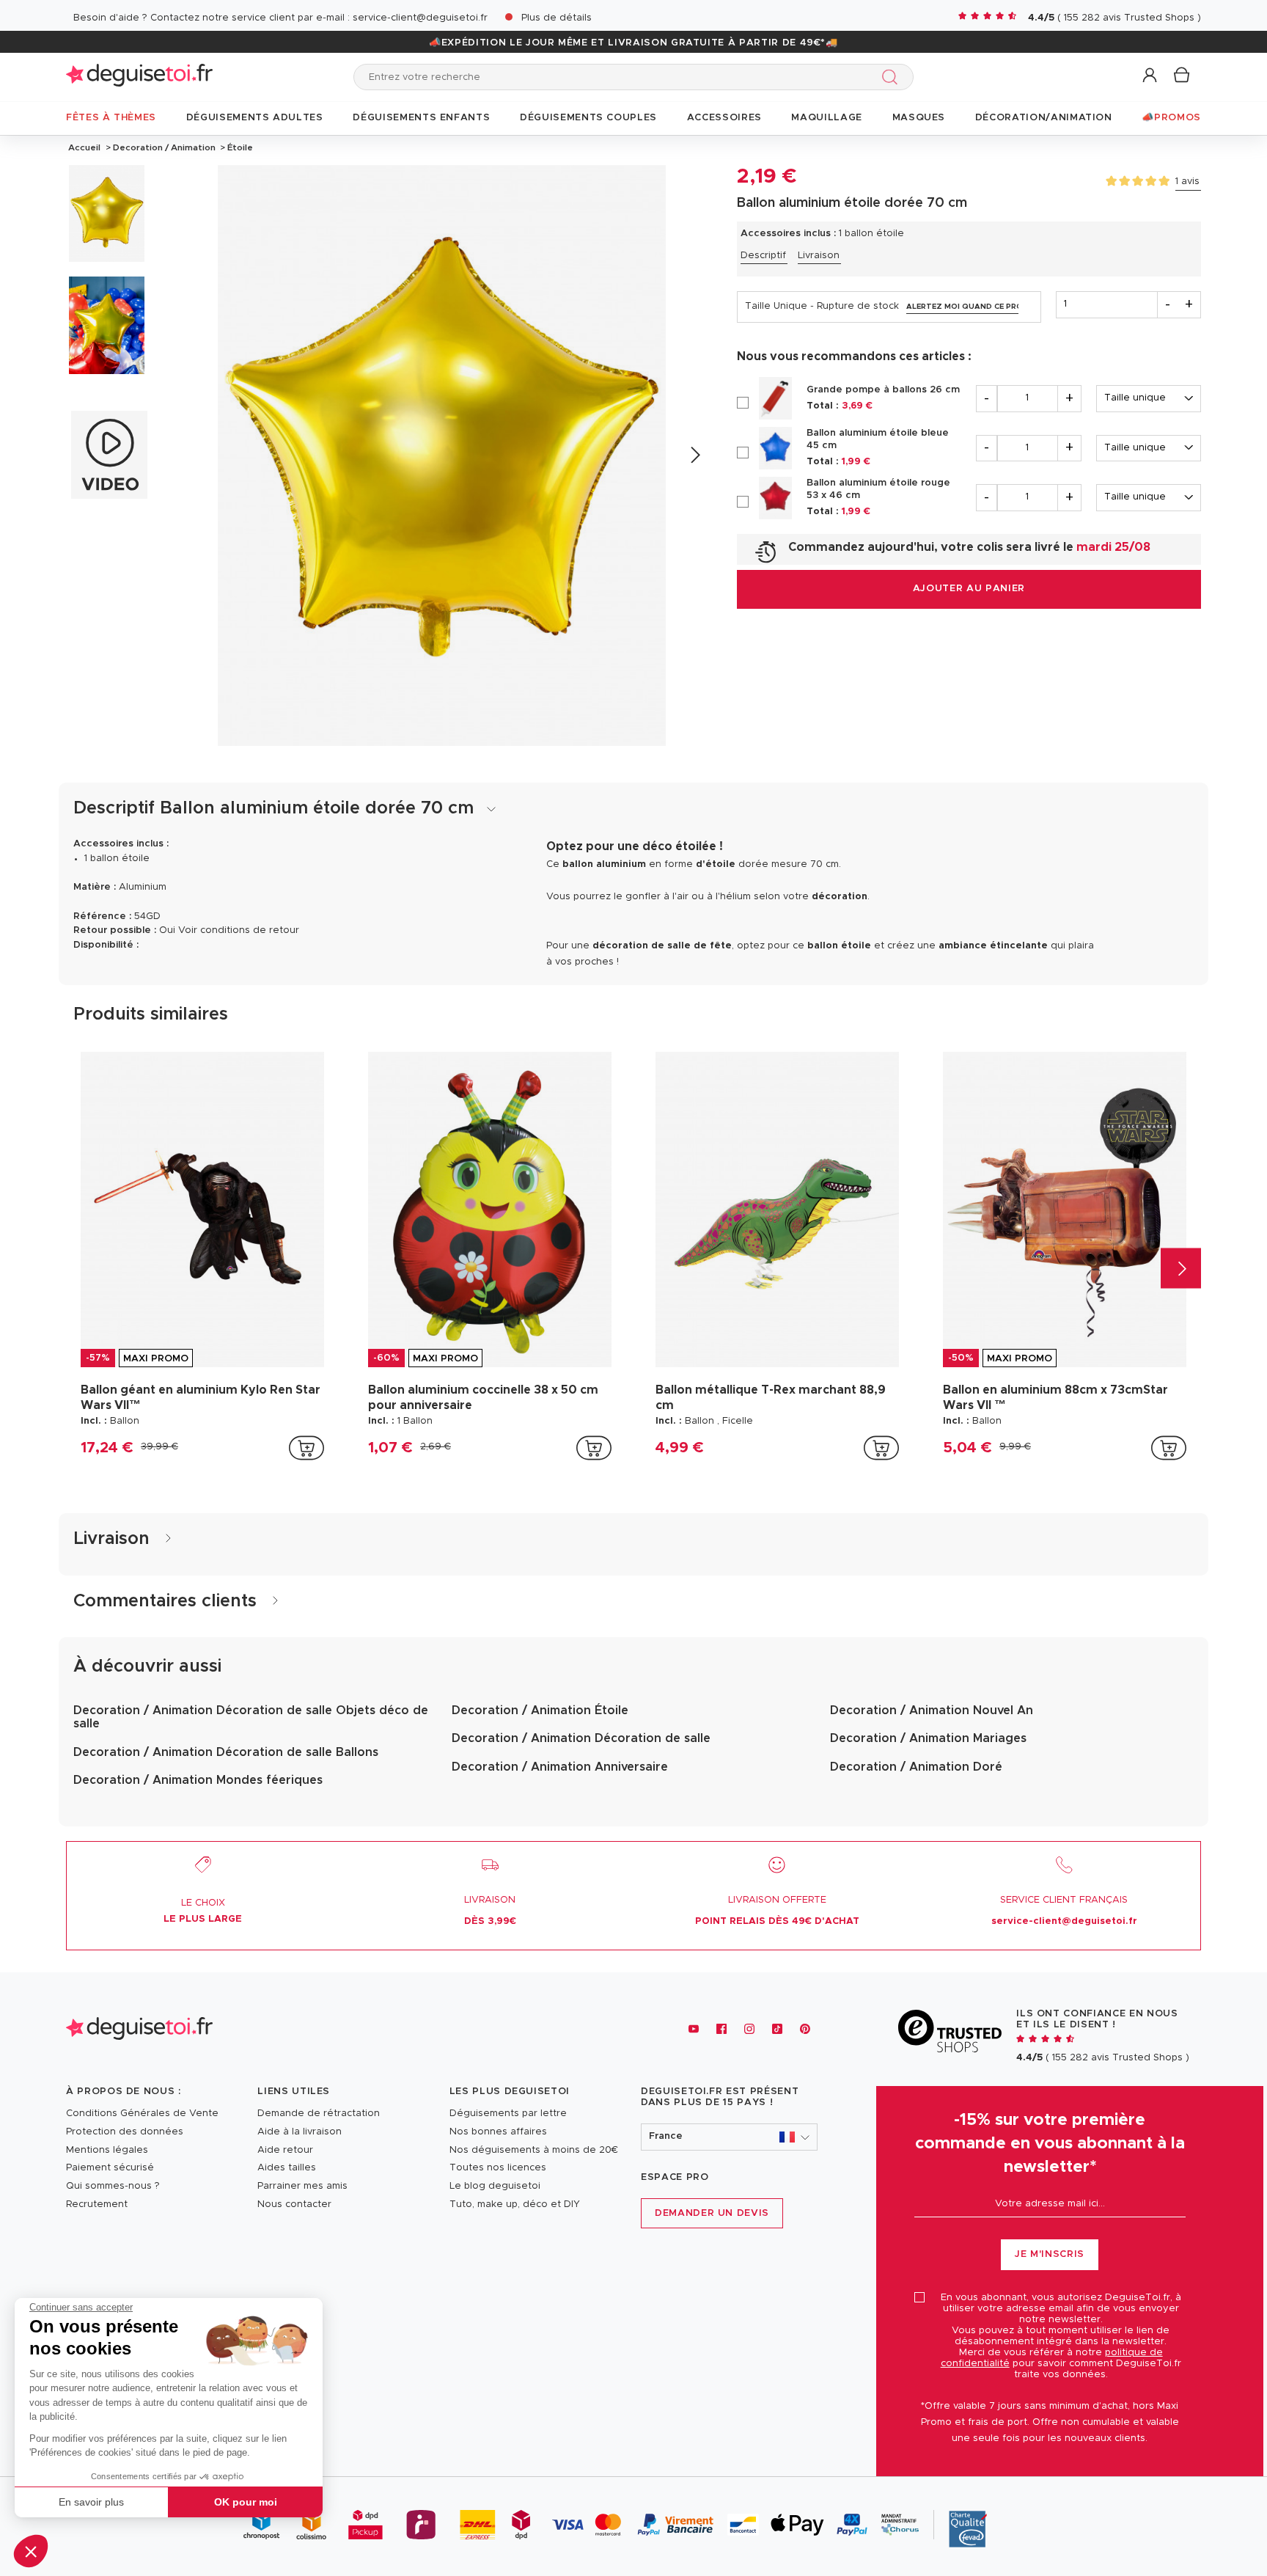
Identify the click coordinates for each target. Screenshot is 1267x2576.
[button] (31, 2551)
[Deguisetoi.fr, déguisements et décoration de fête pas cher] (139, 77)
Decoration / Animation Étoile (540, 1710)
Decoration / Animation (164, 147)
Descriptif (763, 256)
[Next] (695, 455)
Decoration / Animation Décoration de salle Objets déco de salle (251, 1717)
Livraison (819, 256)
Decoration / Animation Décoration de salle (581, 1738)
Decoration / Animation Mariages (928, 1738)
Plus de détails (557, 18)
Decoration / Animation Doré (916, 1767)
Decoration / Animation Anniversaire (560, 1767)
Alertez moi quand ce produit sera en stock (963, 307)
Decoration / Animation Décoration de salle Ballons (226, 1752)
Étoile (239, 147)
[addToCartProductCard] (306, 1448)
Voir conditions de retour (239, 930)
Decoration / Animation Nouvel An (932, 1710)
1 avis (1187, 182)
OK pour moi (246, 2502)
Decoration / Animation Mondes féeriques (198, 1780)
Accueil (84, 147)
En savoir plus (91, 2502)
